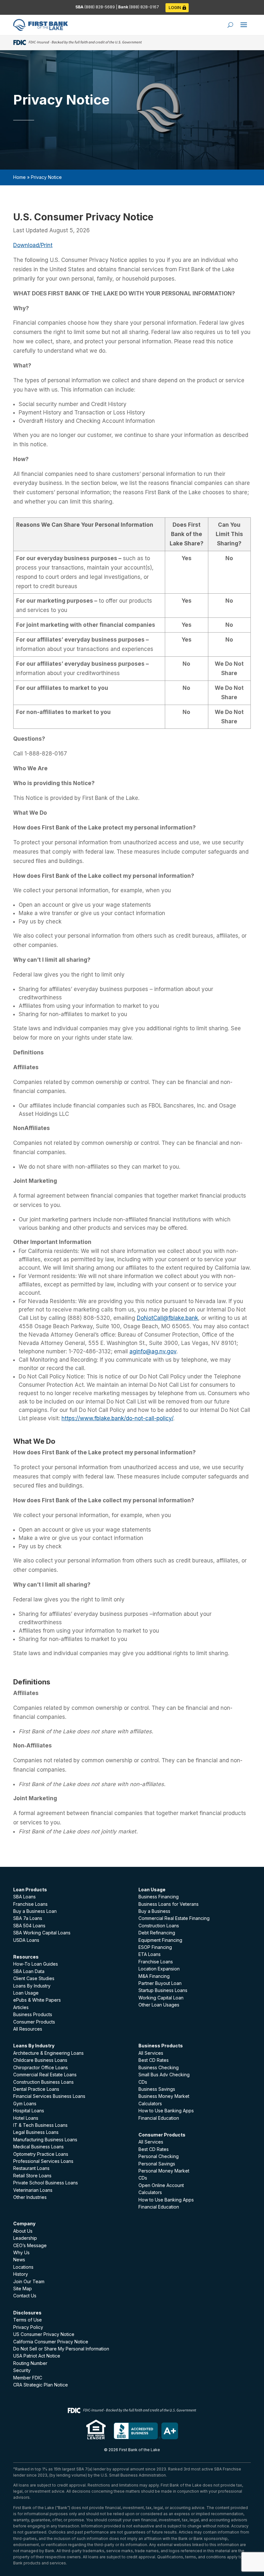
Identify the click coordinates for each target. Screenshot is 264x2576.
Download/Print (33, 245)
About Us (23, 2231)
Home (19, 177)
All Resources (28, 2029)
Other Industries (30, 2197)
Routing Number (30, 2363)
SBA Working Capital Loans (42, 1933)
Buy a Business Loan (35, 1911)
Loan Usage (26, 1993)
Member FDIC (28, 2378)
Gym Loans (25, 2103)
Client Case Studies (34, 1978)
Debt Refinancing (157, 1933)
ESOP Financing (155, 1947)
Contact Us (25, 2296)
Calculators (150, 2103)
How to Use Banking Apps (166, 2111)
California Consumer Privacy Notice (51, 2342)
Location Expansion (159, 1969)
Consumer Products (34, 2022)
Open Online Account (161, 2185)
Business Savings (157, 2089)
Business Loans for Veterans (169, 1904)
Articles (21, 2007)
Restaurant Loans (31, 2168)
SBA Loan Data (29, 1971)
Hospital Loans (29, 2111)
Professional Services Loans (43, 2161)
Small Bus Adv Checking (164, 2075)
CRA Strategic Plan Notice (41, 2385)
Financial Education (159, 2118)
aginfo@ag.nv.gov (153, 1351)
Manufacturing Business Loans (45, 2140)
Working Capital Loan (161, 1998)
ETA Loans (150, 1954)
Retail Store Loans (32, 2176)
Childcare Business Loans (40, 2060)
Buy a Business (154, 1911)
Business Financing (159, 1897)
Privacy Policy (28, 2327)
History (21, 2274)
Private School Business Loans (46, 2183)
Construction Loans (159, 1926)
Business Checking (159, 2067)
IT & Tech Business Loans (40, 2125)
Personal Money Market (164, 2171)
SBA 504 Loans (29, 1926)
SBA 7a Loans (28, 1918)
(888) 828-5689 (100, 7)
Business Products (33, 2014)
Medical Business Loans (38, 2147)
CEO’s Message (30, 2245)
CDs (143, 2082)
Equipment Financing (160, 1940)
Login (175, 8)
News (19, 2260)
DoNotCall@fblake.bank (167, 1318)
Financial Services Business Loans (49, 2096)
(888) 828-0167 (144, 7)
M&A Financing (154, 1976)
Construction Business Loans (43, 2082)
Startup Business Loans (163, 1990)
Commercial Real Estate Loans (45, 2075)
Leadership (25, 2238)
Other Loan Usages (159, 2005)
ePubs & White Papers (37, 2000)
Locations (23, 2267)
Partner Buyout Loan (160, 1983)
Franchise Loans (30, 1904)
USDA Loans (26, 1940)
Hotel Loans (26, 2118)
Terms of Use (28, 2320)
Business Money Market (164, 2096)
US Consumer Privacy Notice (44, 2334)
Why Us (21, 2252)
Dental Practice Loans (36, 2089)
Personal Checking (159, 2156)
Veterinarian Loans (33, 2190)
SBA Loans (24, 1897)
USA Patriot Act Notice (37, 2356)
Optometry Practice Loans (41, 2154)
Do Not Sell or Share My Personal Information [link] (61, 2349)
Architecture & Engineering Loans (48, 2053)
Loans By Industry (32, 1986)
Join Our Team (29, 2281)
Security (22, 2370)
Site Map (23, 2289)
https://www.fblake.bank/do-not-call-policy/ (117, 1418)
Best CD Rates (154, 2060)
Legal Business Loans (36, 2132)
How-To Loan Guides (36, 1964)
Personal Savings (157, 2164)
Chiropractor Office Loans (41, 2067)
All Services (151, 2053)
